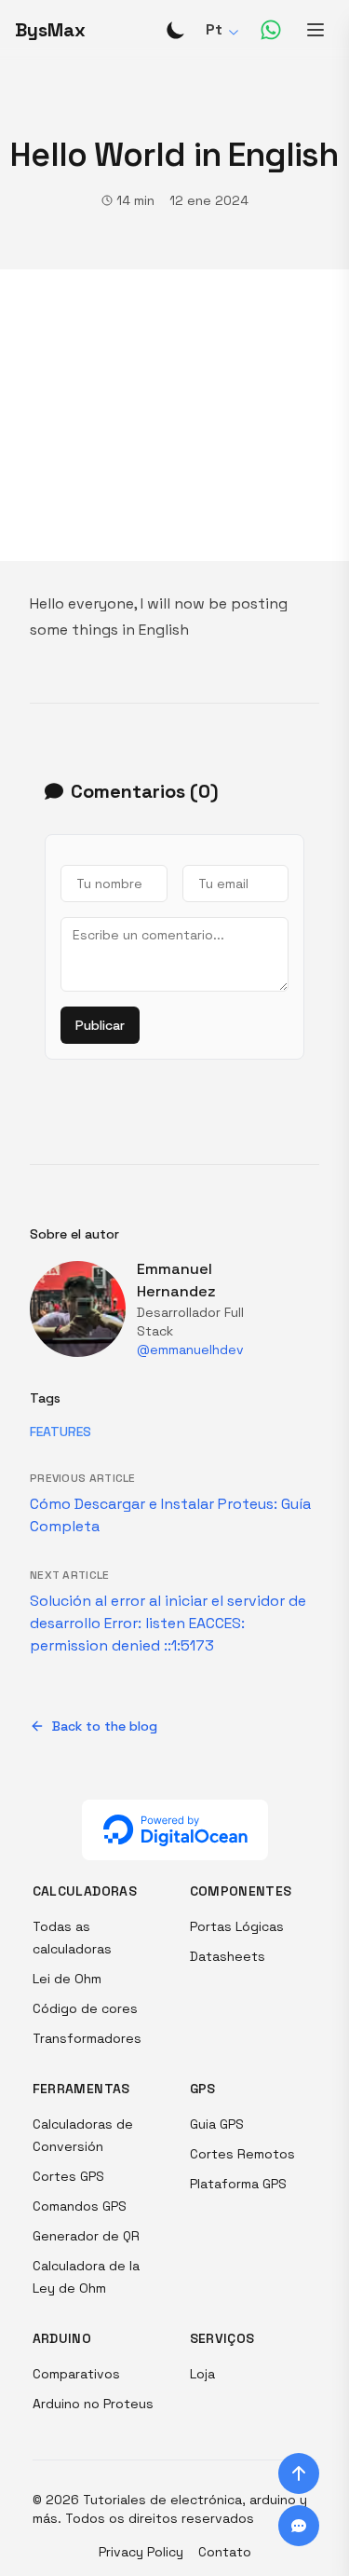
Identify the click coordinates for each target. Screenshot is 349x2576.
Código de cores (85, 2008)
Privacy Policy (141, 2552)
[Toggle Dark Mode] (176, 30)
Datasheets (228, 1956)
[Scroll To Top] (299, 2473)
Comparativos (76, 2374)
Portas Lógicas (237, 1926)
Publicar (100, 1025)
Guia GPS (217, 2124)
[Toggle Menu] (315, 30)
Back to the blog (105, 1726)
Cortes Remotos (242, 2154)
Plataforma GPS (238, 2184)
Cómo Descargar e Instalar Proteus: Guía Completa (170, 1515)
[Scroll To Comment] (299, 2526)
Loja (202, 2374)
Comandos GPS (80, 2206)
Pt (214, 29)
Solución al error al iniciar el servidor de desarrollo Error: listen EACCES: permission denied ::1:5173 (168, 1623)
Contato (225, 2552)
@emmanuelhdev (190, 1350)
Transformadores (87, 2038)
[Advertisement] (174, 415)
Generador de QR (86, 2236)
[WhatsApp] (271, 30)
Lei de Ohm (67, 1979)
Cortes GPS (68, 2176)
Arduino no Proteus (93, 2404)
